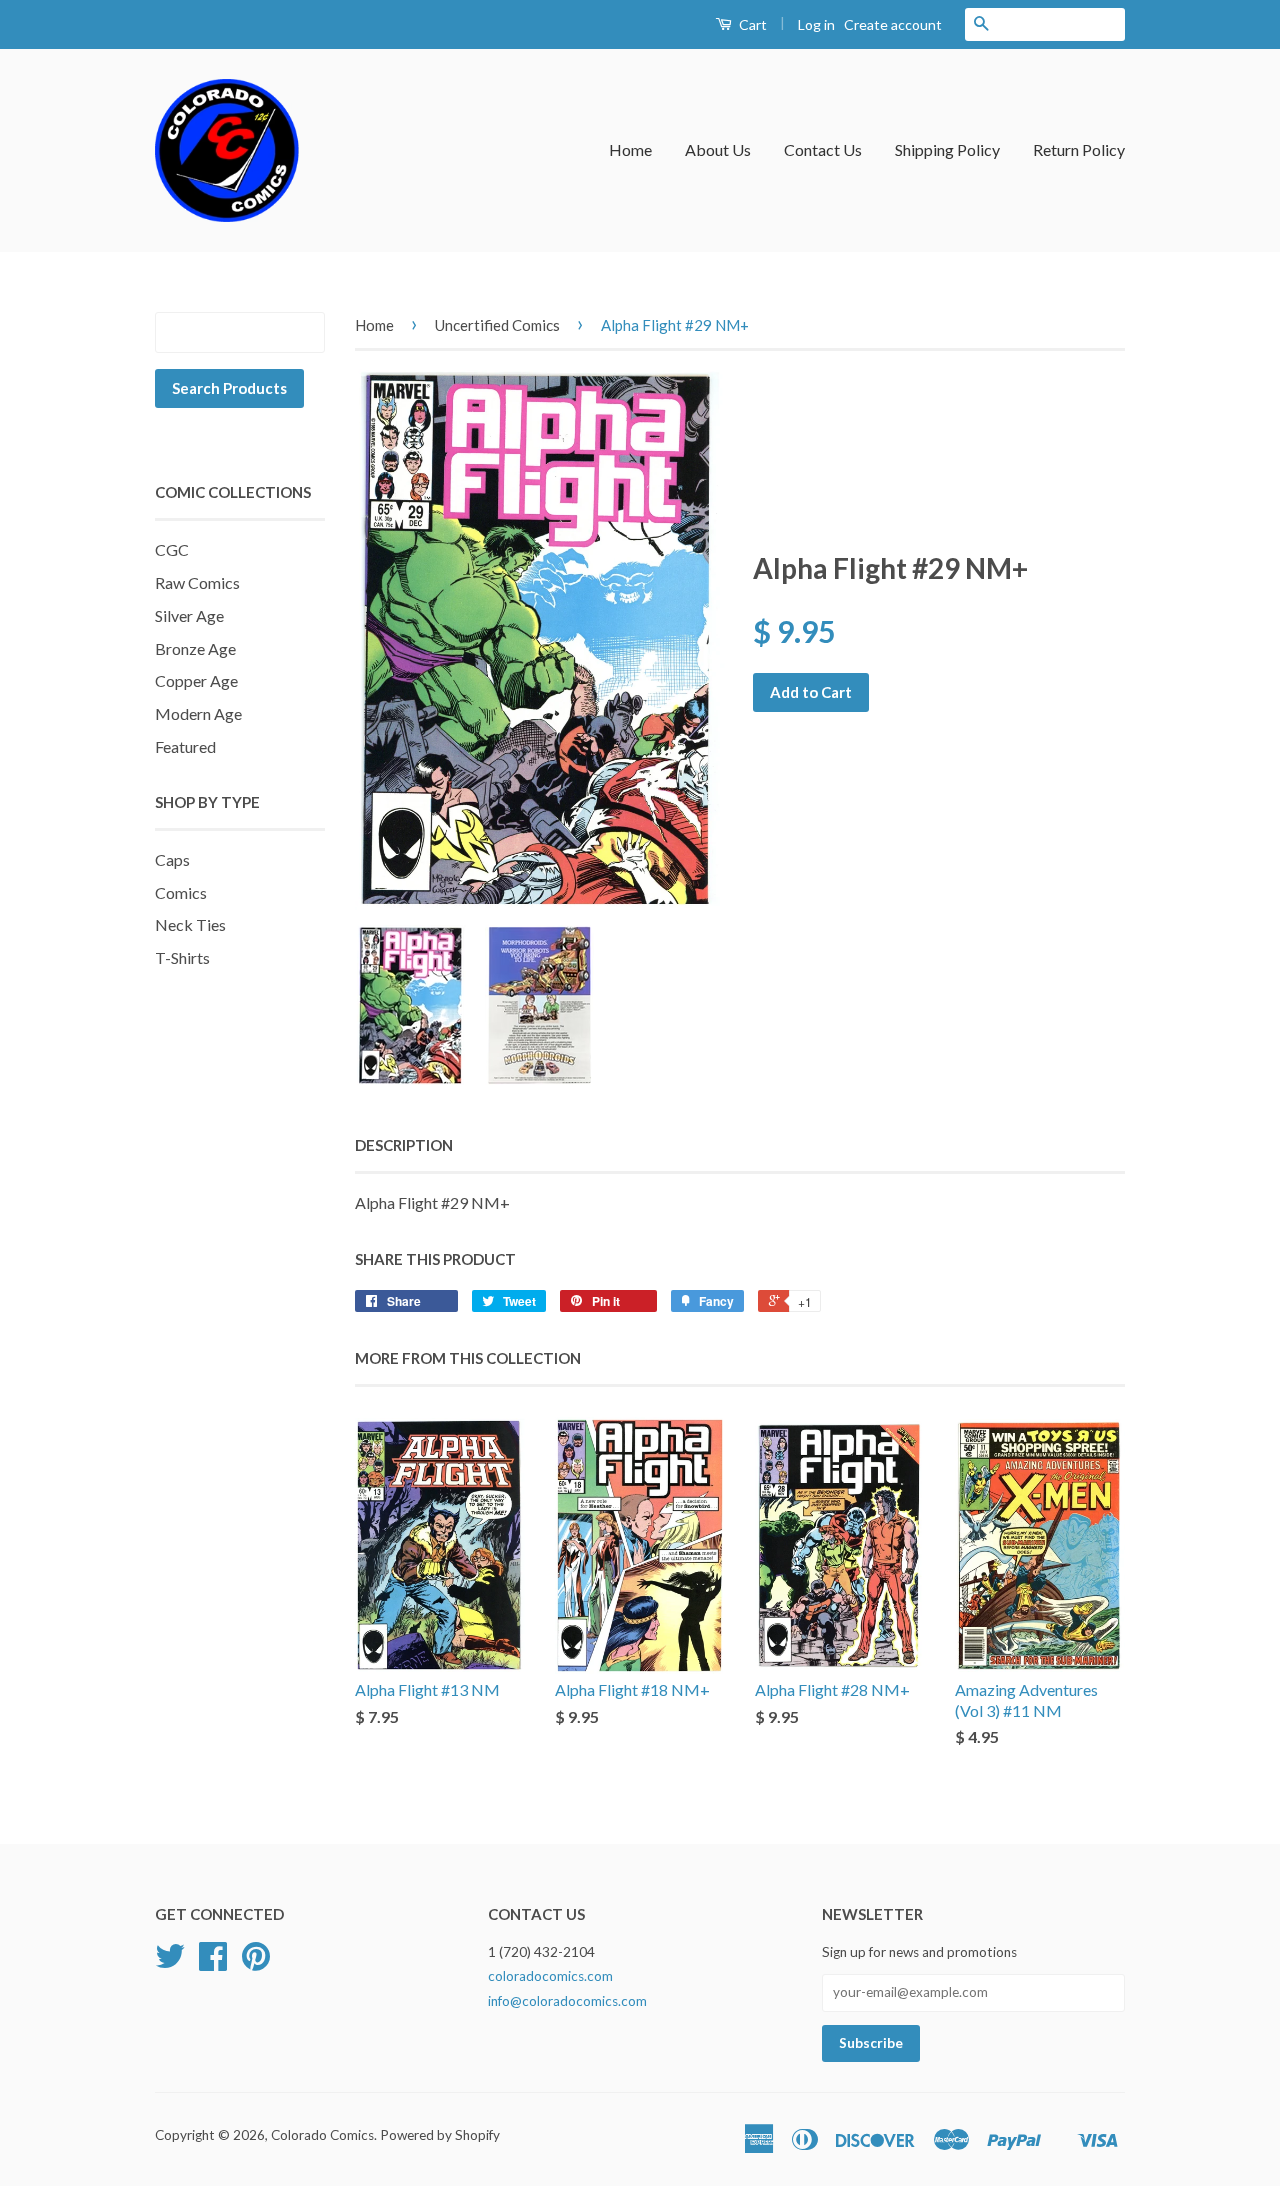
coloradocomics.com (550, 1976)
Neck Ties (190, 924)
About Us (718, 149)
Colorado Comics (322, 2135)
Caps (172, 859)
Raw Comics (197, 582)
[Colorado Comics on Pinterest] (256, 1963)
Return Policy (1079, 149)
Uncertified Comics (497, 325)
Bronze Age (195, 648)
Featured (185, 746)
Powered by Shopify (440, 2135)
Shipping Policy (947, 149)
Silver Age (189, 615)
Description (404, 1145)
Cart (751, 24)
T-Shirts (182, 957)
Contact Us (823, 149)
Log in (816, 24)
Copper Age (196, 680)
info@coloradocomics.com (567, 2001)
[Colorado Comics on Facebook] (213, 1963)
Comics (181, 892)
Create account (893, 24)
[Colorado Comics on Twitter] (170, 1963)
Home (630, 149)
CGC (172, 549)
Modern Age (198, 713)
